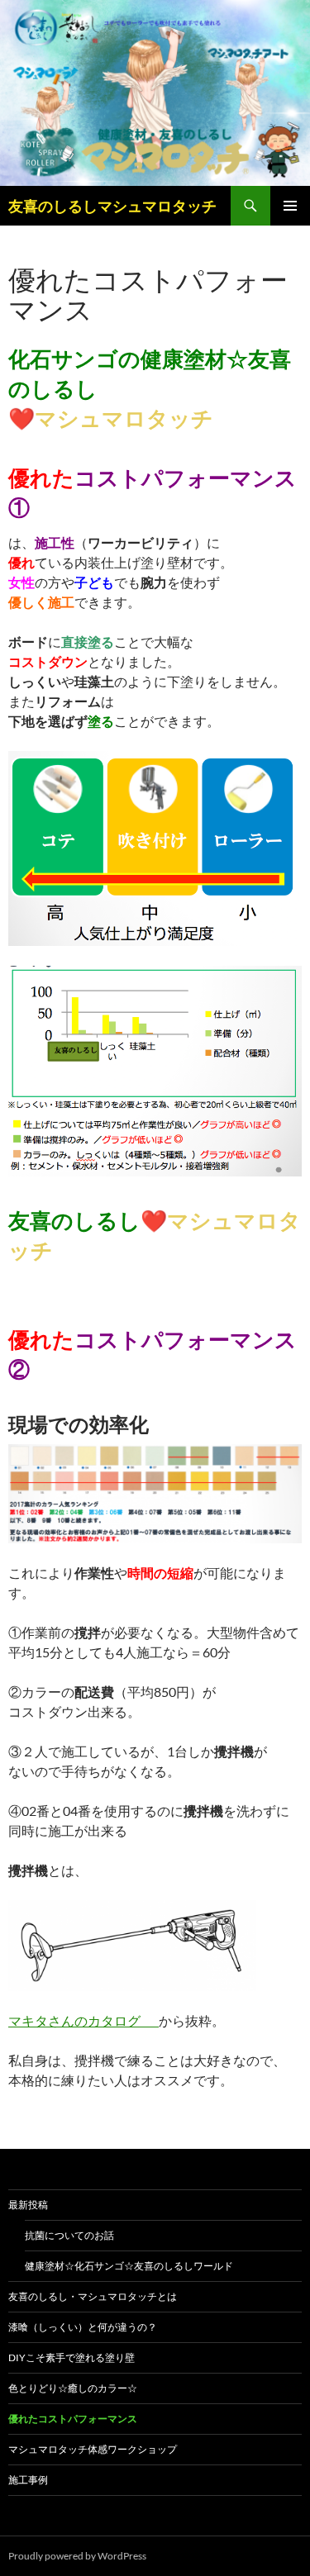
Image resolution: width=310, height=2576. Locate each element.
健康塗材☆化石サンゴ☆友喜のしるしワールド (129, 2266)
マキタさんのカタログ (83, 2020)
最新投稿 (28, 2205)
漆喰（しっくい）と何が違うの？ (83, 2327)
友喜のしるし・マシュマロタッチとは (93, 2296)
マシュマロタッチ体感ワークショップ (93, 2449)
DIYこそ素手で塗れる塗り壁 (72, 2357)
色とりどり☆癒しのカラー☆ (73, 2388)
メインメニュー (290, 206)
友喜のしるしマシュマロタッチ (112, 206)
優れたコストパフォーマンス (73, 2419)
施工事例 (28, 2480)
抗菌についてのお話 (69, 2235)
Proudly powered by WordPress (77, 2556)
